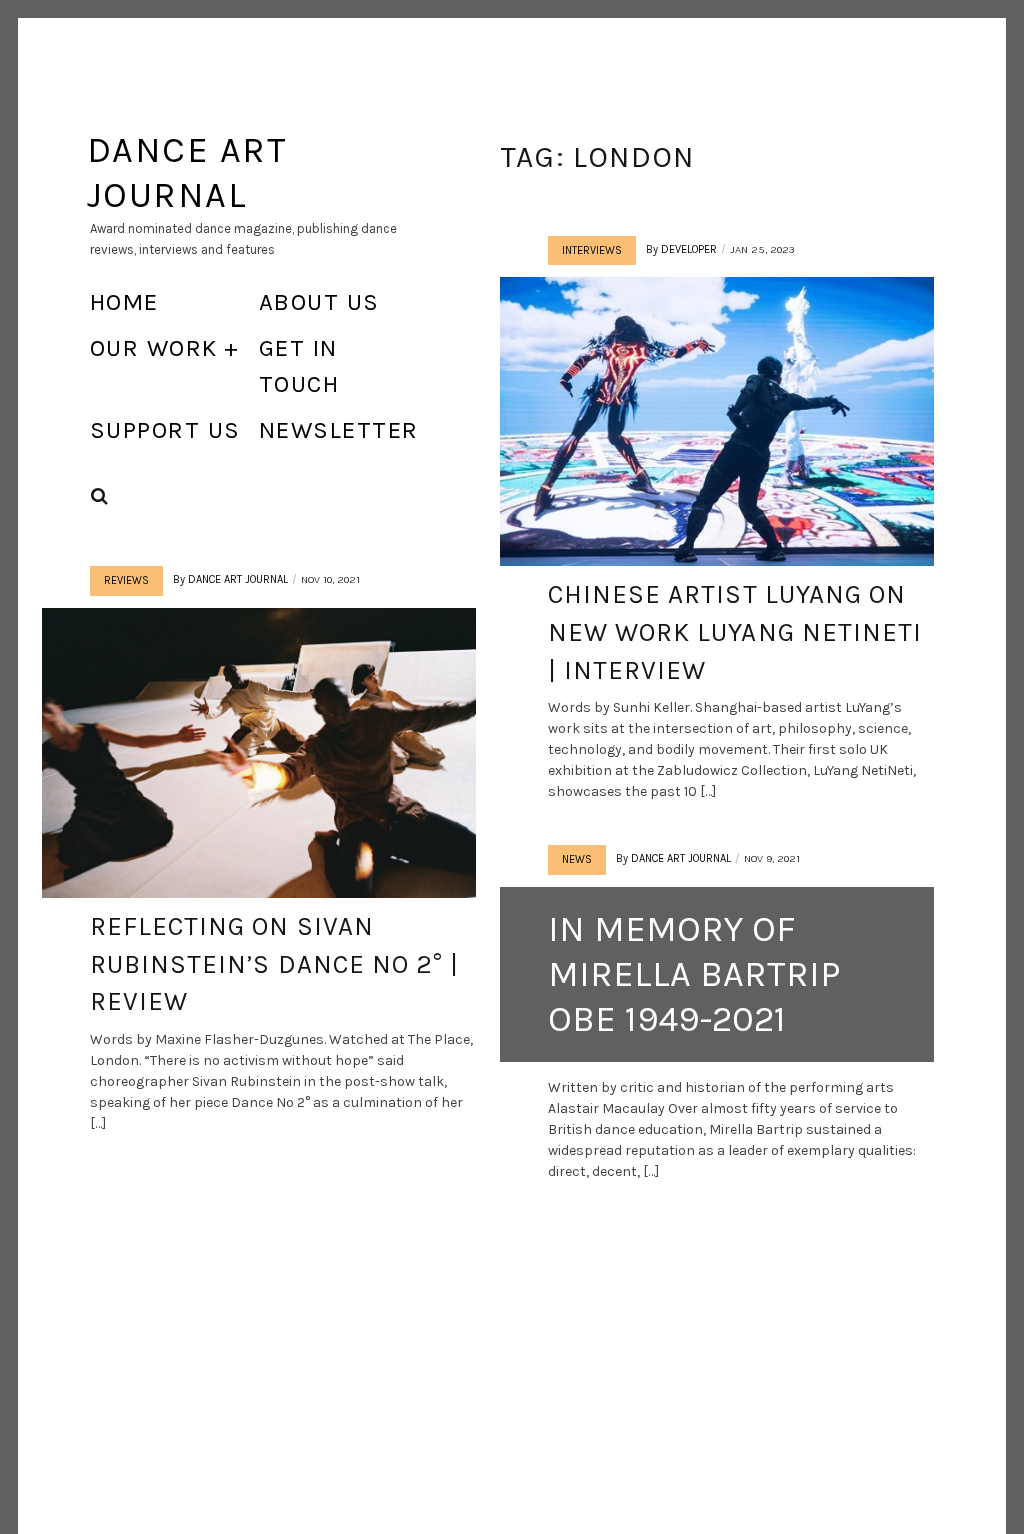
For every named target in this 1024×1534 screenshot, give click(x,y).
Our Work (154, 348)
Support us (165, 430)
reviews (126, 580)
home (124, 302)
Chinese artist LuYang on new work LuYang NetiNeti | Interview (735, 632)
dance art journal (238, 579)
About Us (319, 302)
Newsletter (338, 430)
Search (100, 496)
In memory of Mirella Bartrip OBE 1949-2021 (694, 974)
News (577, 859)
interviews (592, 250)
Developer (689, 249)
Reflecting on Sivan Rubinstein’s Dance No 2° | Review (274, 964)
